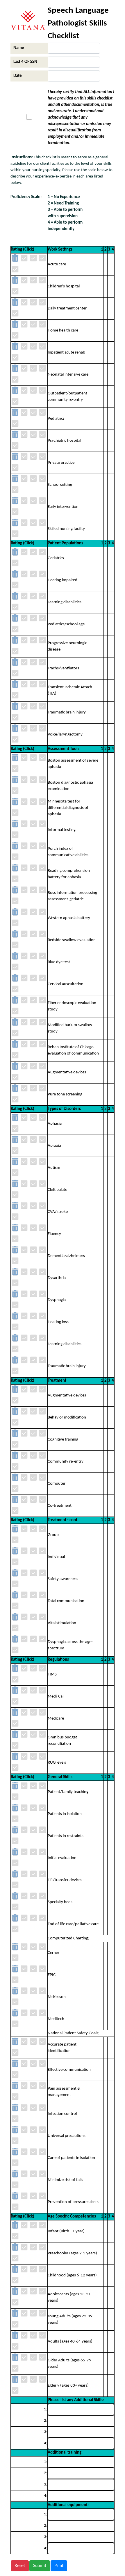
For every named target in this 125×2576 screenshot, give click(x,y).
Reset (20, 2566)
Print (59, 2566)
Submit (40, 2566)
